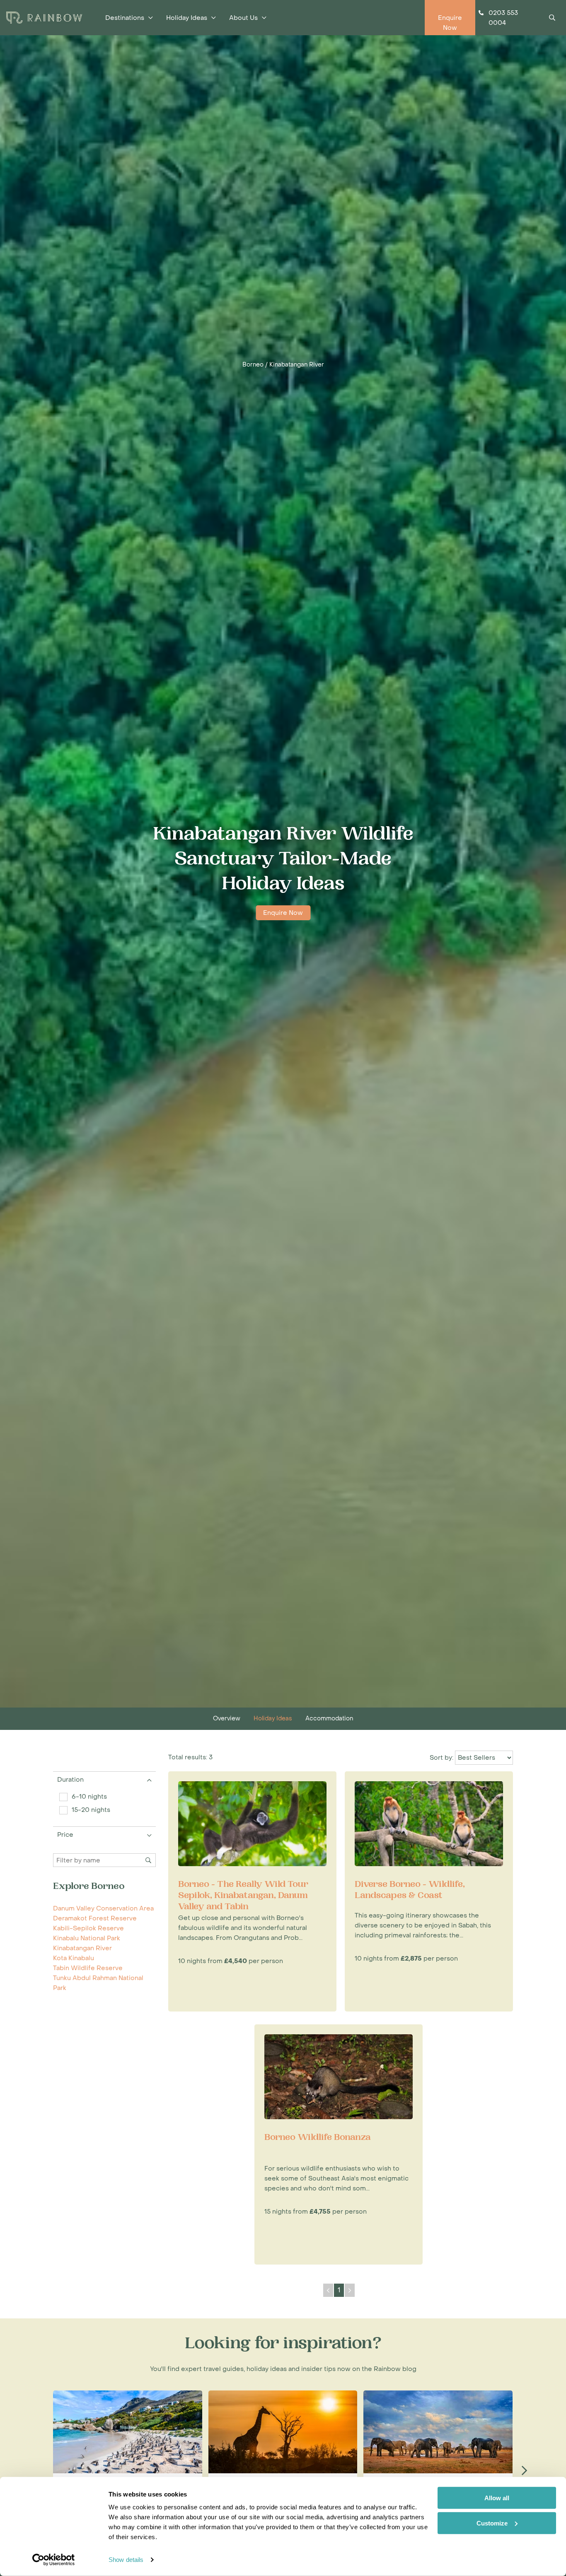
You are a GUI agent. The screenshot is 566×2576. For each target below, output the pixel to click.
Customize (492, 2523)
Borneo (253, 365)
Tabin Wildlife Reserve (88, 1968)
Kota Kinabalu (74, 1958)
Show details (126, 2560)
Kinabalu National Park (87, 1938)
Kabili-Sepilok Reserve (88, 1928)
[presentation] (524, 2471)
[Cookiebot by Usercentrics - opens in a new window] (54, 2560)
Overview (227, 1719)
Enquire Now (283, 913)
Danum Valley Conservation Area (103, 1908)
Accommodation (329, 1719)
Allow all (497, 2498)
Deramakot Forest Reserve (95, 1918)
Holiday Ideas (273, 1719)
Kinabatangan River (297, 365)
